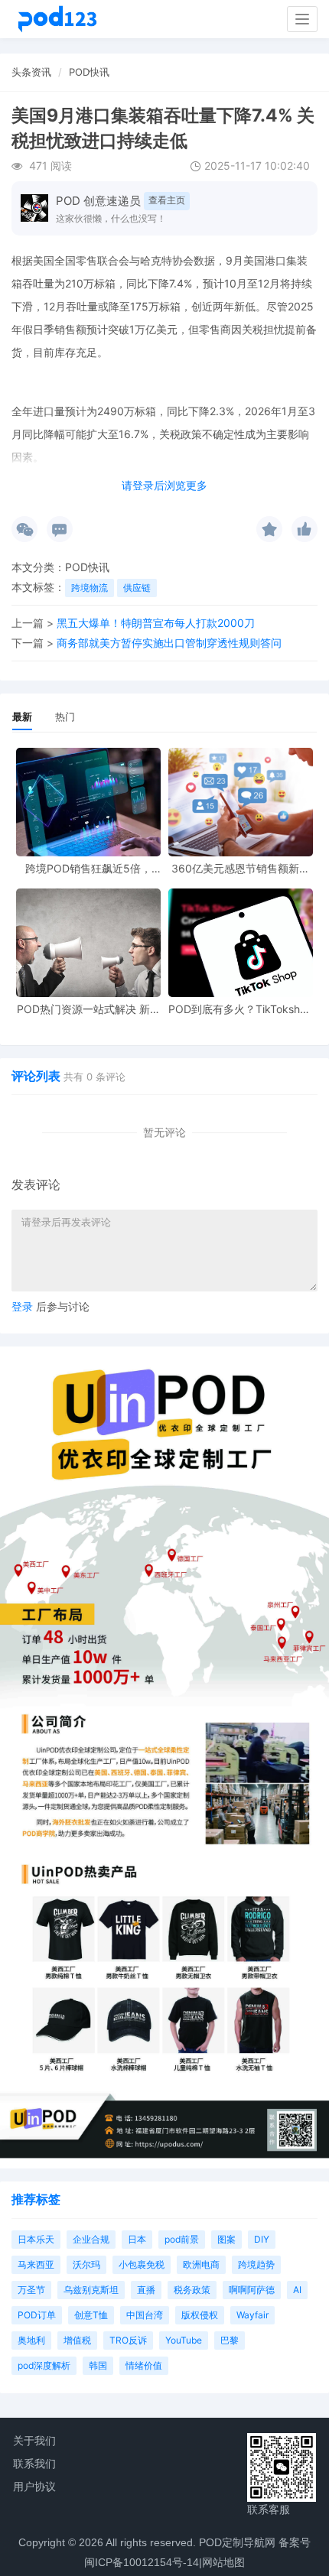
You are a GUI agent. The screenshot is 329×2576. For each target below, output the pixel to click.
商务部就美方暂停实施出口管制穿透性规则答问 (169, 643)
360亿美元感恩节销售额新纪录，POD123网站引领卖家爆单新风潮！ (241, 868)
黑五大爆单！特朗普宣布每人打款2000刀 (156, 623)
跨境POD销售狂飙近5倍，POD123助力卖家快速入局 (89, 868)
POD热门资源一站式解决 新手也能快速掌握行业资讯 (89, 1009)
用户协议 (34, 2487)
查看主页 (167, 200)
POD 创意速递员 (98, 201)
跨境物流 (90, 588)
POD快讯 (89, 72)
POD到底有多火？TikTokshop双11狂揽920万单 (241, 1009)
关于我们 (34, 2441)
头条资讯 (31, 72)
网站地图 (223, 2562)
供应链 (137, 588)
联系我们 (34, 2464)
